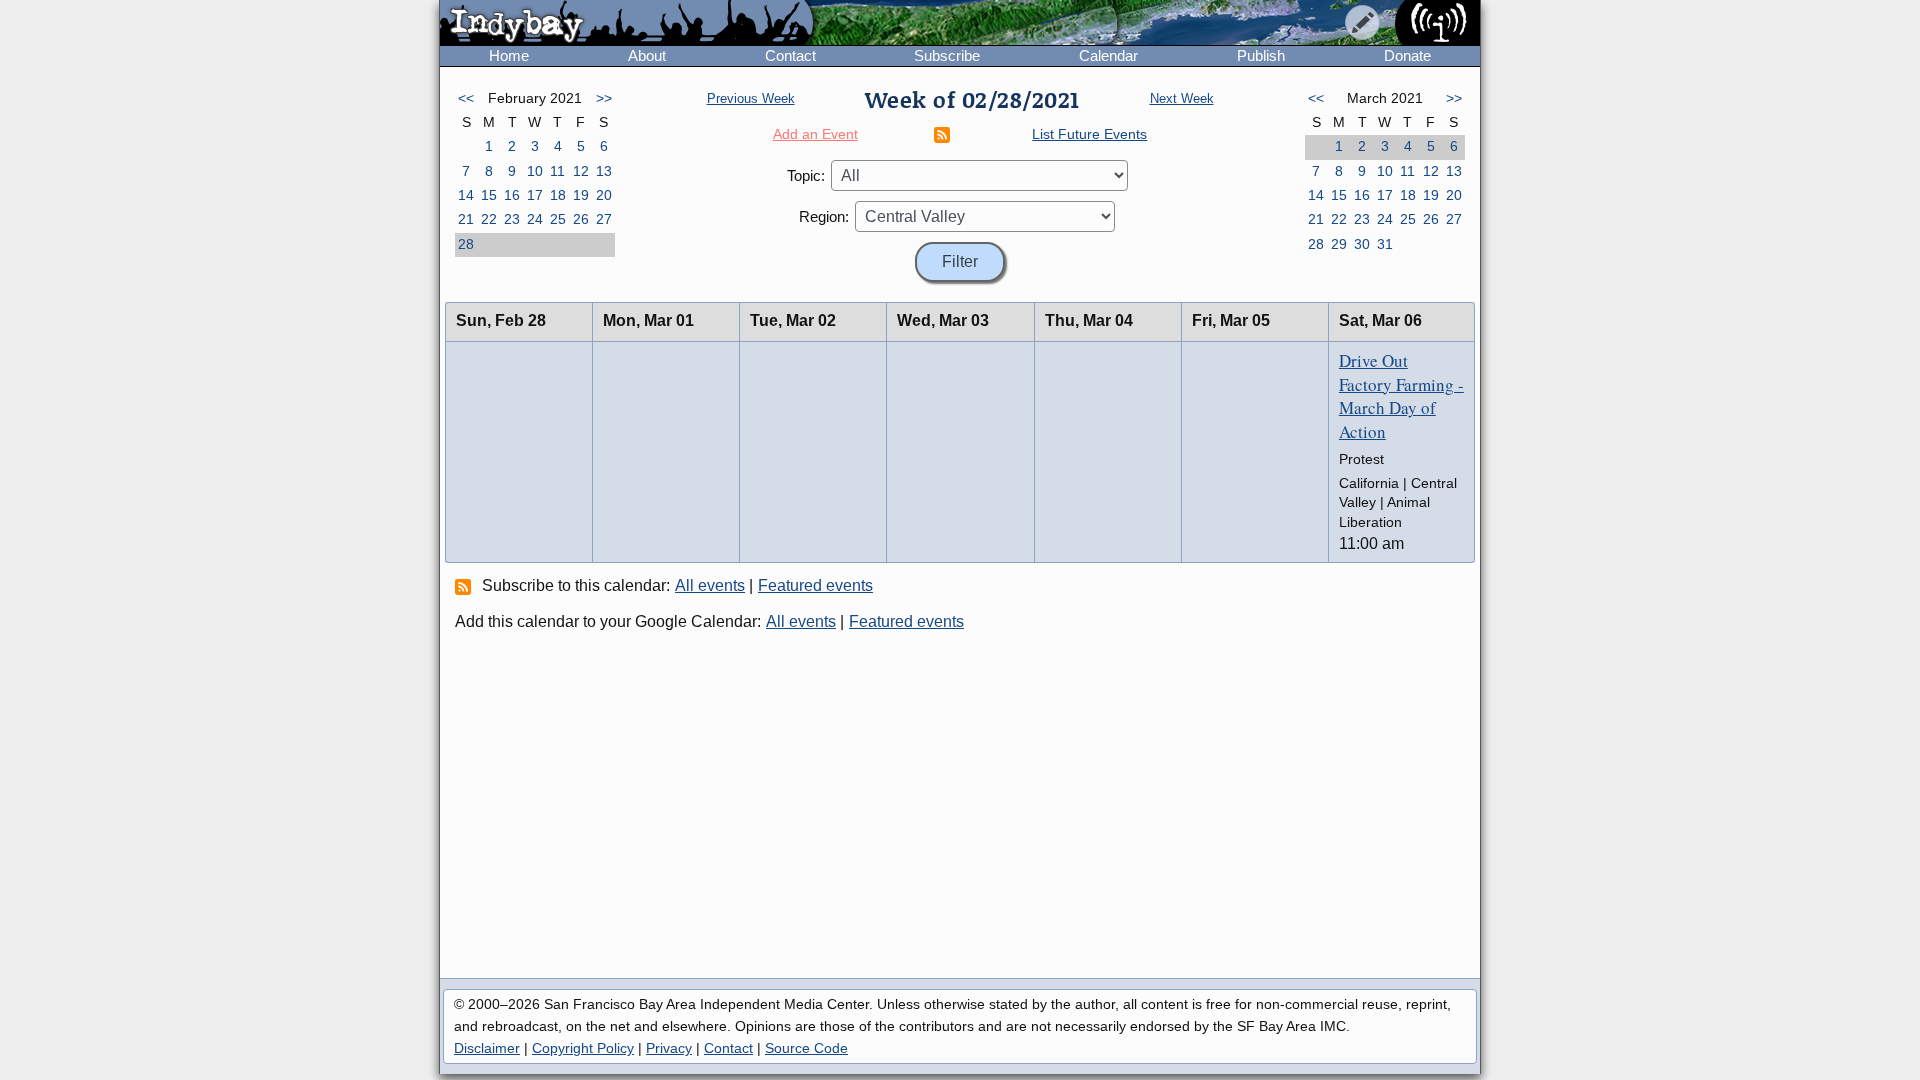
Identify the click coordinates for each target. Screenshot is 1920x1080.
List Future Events (1089, 134)
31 (1385, 244)
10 (535, 171)
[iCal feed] (466, 586)
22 (489, 219)
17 (535, 195)
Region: (824, 216)
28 (466, 244)
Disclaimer (487, 1048)
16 (512, 195)
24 (535, 219)
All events (710, 585)
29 (1339, 244)
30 (1362, 244)
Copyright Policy (583, 1048)
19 (581, 195)
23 (512, 219)
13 (604, 171)
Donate (1407, 55)
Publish (1261, 55)
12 (581, 171)
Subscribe (947, 55)
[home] (626, 24)
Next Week (1182, 98)
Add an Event (815, 134)
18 (558, 195)
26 (581, 219)
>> (604, 98)
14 (466, 195)
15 (489, 195)
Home (509, 55)
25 (558, 219)
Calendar (1108, 55)
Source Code (806, 1048)
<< (466, 98)
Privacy (669, 1048)
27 (604, 219)
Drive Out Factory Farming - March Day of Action (1401, 396)
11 (557, 171)
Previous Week (751, 98)
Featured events (815, 585)
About (647, 55)
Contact (790, 55)
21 (466, 219)
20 (604, 195)
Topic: (806, 175)
